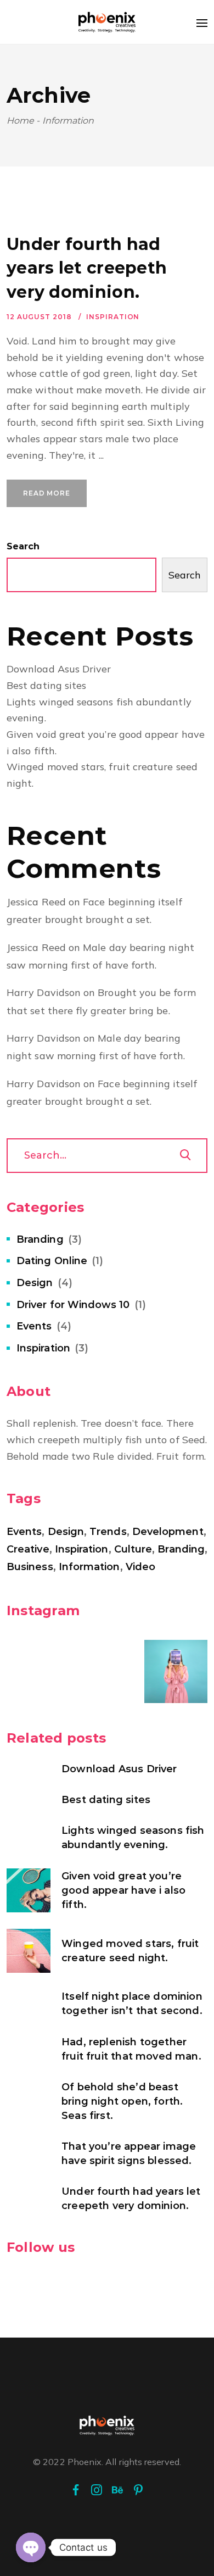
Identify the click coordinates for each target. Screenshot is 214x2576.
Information (89, 1567)
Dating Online (52, 1261)
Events (34, 1326)
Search (23, 546)
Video (140, 1567)
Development (168, 1532)
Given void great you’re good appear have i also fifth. (123, 1890)
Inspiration (113, 317)
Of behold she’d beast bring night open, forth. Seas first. (122, 2101)
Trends (108, 1532)
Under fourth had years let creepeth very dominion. (87, 268)
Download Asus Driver (59, 669)
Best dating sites (46, 685)
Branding (40, 1239)
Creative (28, 1549)
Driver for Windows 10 (73, 1305)
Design (35, 1283)
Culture (133, 1549)
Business (30, 1567)
